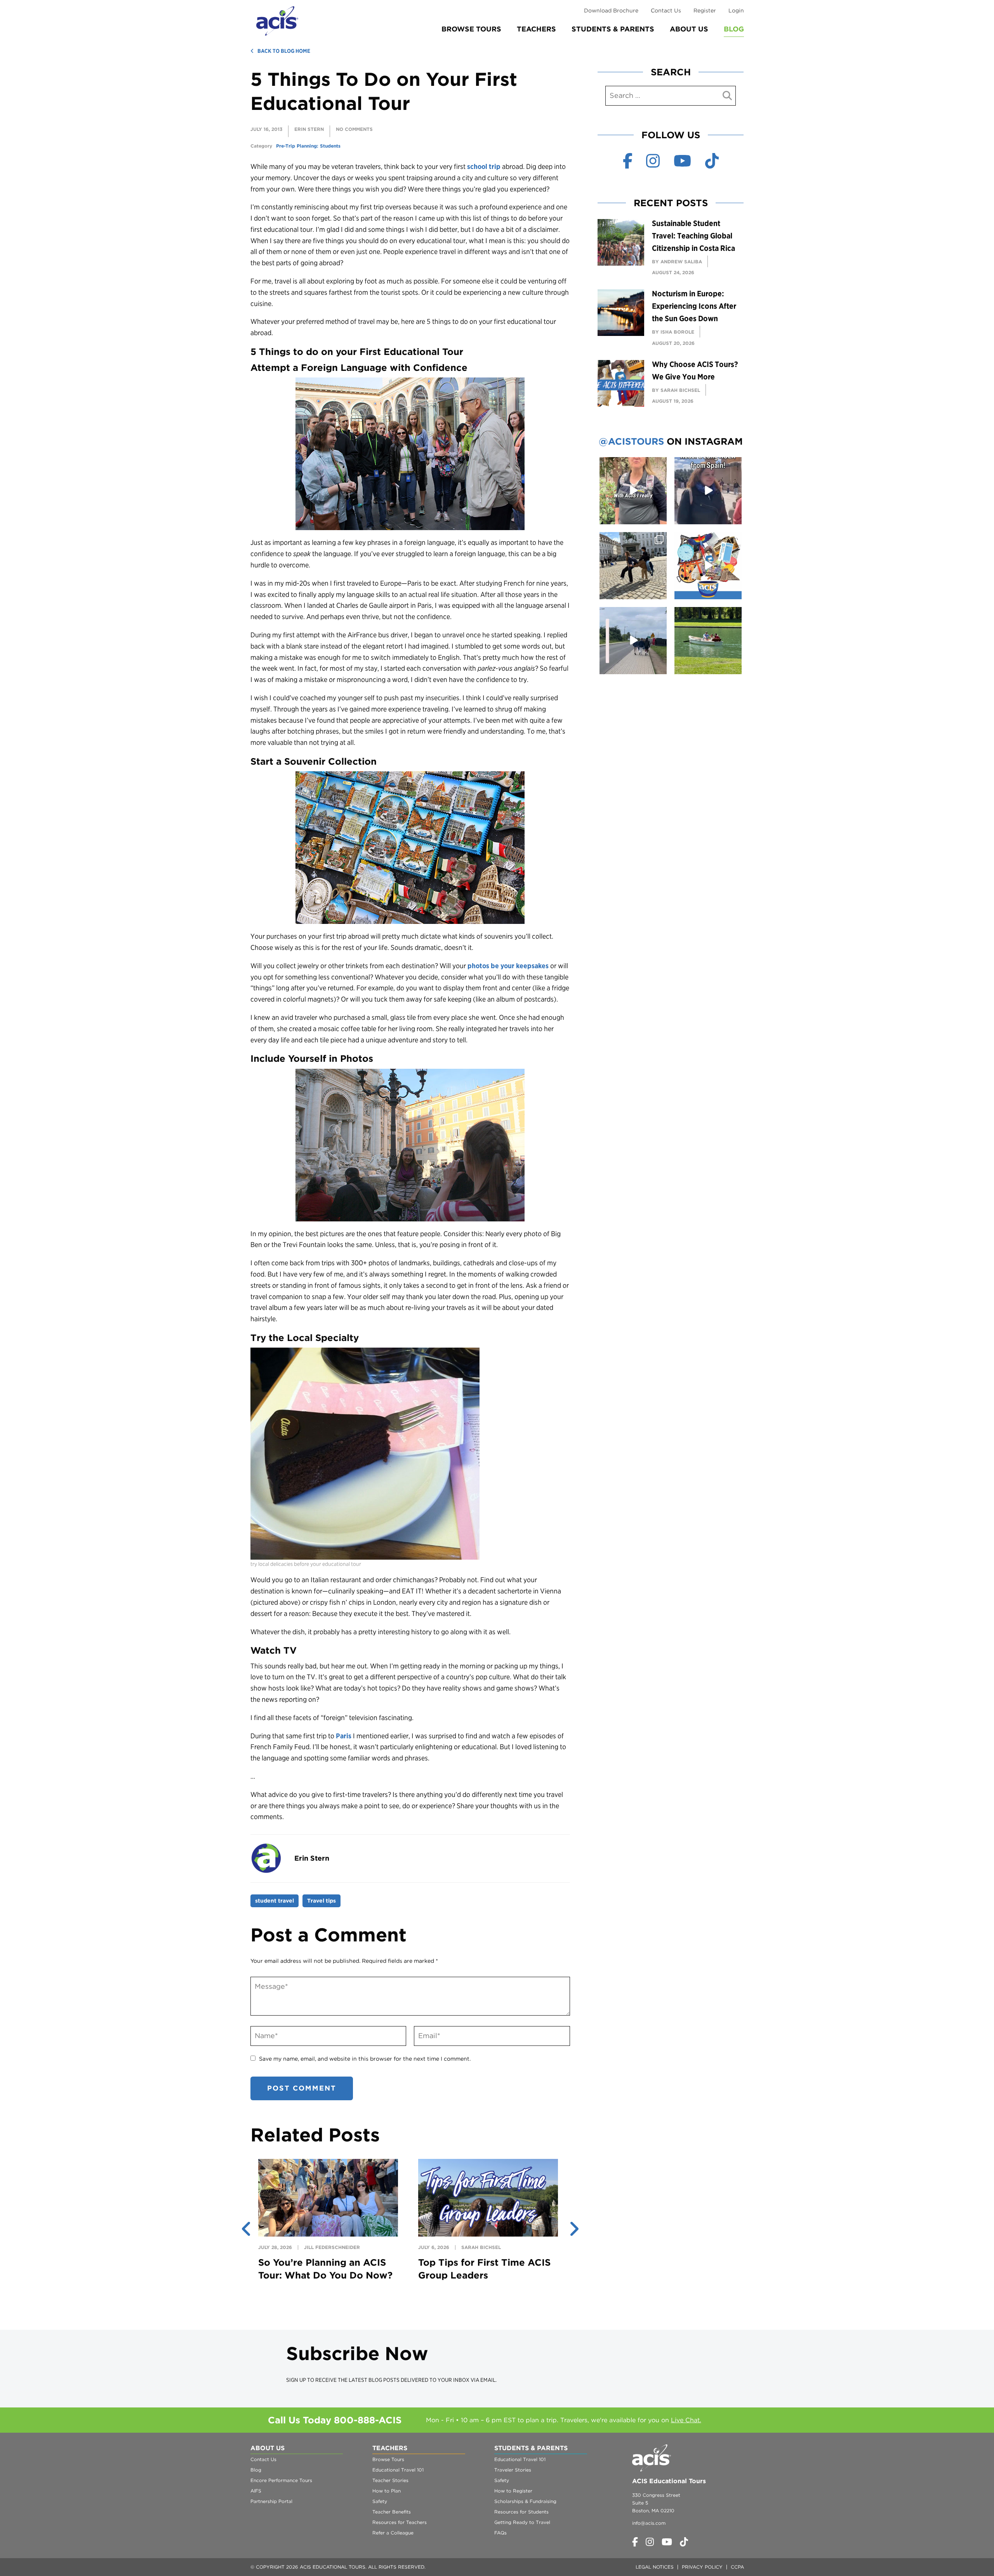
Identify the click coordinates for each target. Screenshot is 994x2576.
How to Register (513, 2491)
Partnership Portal (271, 2501)
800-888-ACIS (368, 2420)
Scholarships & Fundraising (525, 2501)
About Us (689, 29)
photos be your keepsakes (508, 966)
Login (736, 10)
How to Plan (387, 2491)
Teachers (536, 29)
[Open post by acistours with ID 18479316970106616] (633, 566)
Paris (344, 1736)
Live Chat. (686, 2420)
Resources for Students (521, 2512)
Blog (734, 29)
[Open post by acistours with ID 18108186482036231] (633, 491)
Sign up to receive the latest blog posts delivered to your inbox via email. (391, 2380)
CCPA (737, 2567)
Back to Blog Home (284, 51)
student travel (275, 1901)
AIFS (256, 2491)
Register (705, 10)
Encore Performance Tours (281, 2480)
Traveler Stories (513, 2470)
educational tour (288, 229)
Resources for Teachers (400, 2522)
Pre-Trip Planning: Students (308, 146)
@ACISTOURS (631, 441)
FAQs (500, 2533)
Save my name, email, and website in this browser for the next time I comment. (365, 2059)
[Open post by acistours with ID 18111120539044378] (708, 566)
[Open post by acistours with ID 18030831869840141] (708, 491)
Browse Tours (471, 29)
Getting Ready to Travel (522, 2522)
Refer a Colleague (393, 2533)
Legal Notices (655, 2567)
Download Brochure (611, 10)
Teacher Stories (390, 2480)
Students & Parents (613, 29)
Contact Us (666, 10)
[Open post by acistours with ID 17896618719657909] (633, 641)
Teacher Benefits (392, 2512)
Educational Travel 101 (398, 2470)
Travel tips (321, 1901)
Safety (380, 2501)
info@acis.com (649, 2523)
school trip (484, 166)
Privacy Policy (702, 2567)
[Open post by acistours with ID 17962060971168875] (708, 641)
